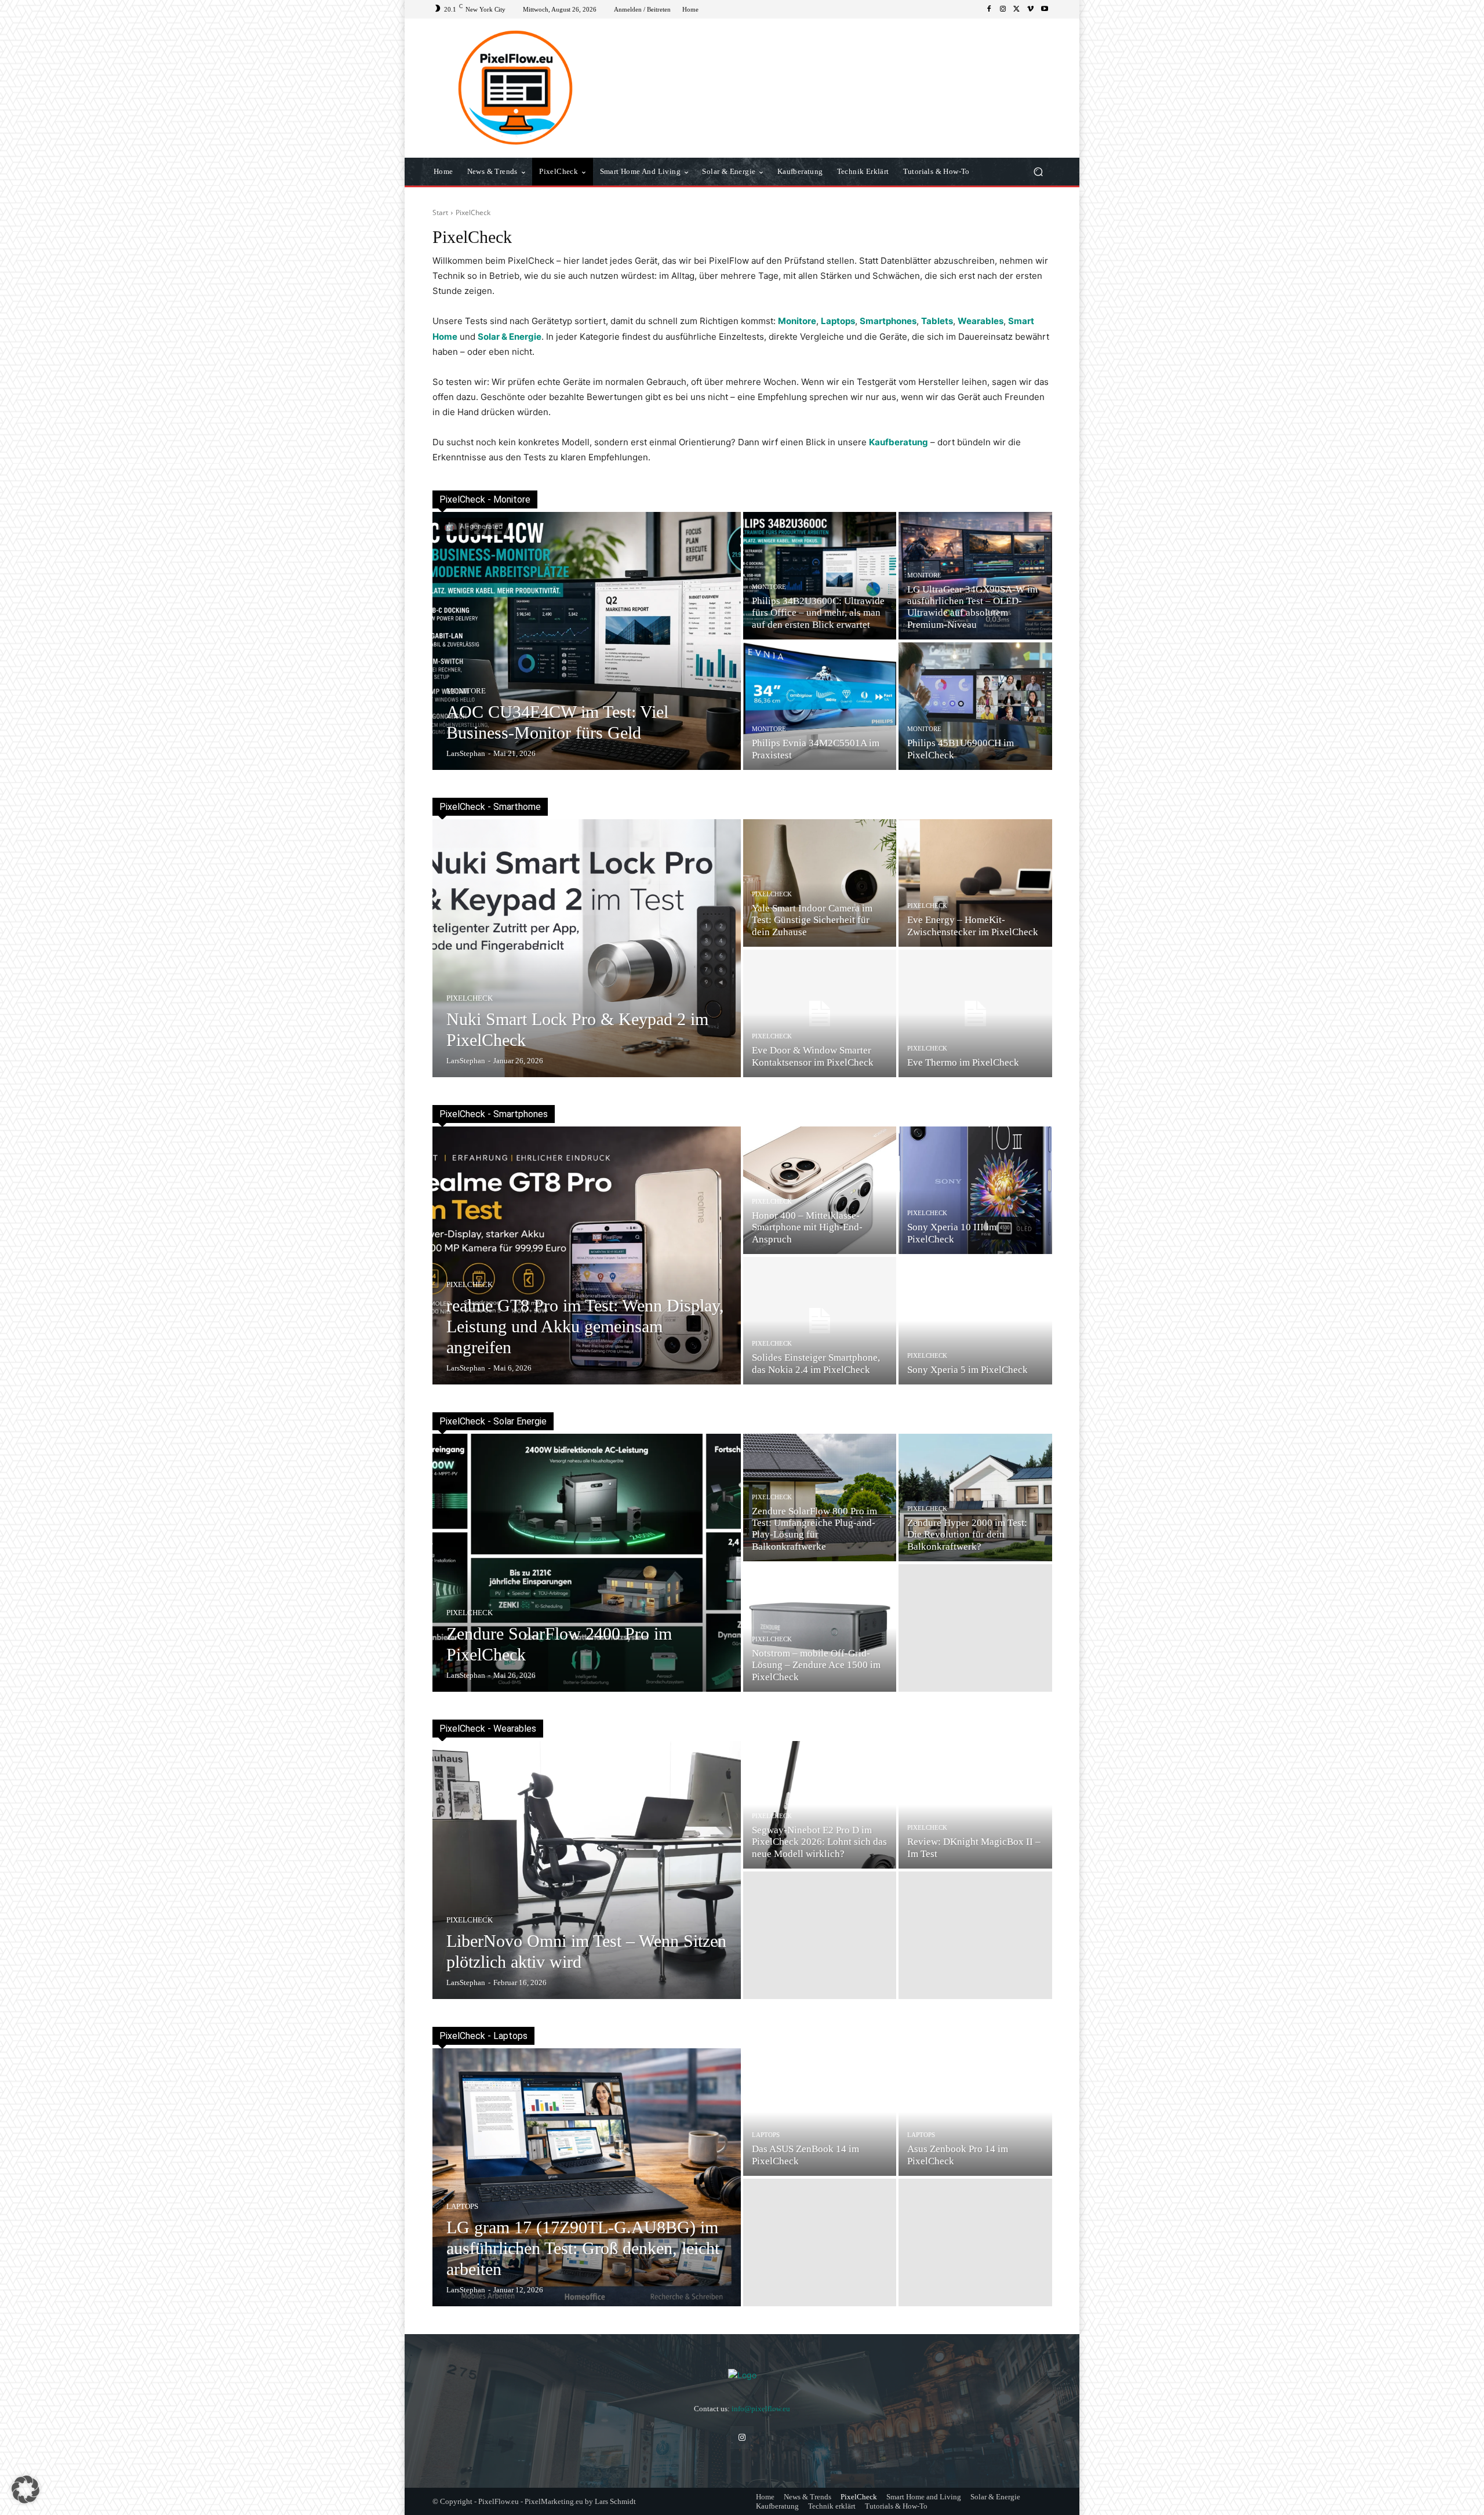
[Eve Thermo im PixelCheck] (975, 1013)
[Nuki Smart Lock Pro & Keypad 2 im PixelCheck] (587, 948)
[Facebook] (989, 9)
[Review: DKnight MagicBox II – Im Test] (975, 1805)
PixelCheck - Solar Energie (493, 1421)
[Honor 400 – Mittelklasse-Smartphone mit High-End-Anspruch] (820, 1190)
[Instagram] (1003, 9)
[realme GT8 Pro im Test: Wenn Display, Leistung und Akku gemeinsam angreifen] (587, 1255)
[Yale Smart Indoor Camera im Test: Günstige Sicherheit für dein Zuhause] (820, 883)
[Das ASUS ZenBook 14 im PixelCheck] (820, 2112)
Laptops (462, 2206)
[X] (1017, 9)
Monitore (466, 691)
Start (440, 212)
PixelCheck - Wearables (488, 1729)
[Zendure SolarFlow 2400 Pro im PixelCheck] (587, 1563)
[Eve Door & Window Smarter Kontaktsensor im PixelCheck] (820, 1013)
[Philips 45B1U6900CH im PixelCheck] (975, 706)
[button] (1038, 172)
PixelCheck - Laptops (483, 2036)
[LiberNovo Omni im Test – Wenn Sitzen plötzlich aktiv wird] (587, 1870)
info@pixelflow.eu (761, 2409)
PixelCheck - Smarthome (490, 807)
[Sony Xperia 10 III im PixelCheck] (975, 1190)
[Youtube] (1045, 9)
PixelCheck (470, 998)
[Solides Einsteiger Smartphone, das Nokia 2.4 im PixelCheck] (820, 1321)
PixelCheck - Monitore (485, 499)
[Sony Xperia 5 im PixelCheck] (975, 1321)
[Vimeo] (1031, 9)
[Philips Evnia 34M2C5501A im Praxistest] (820, 706)
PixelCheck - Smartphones (494, 1114)
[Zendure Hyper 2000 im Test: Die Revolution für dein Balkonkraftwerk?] (975, 1498)
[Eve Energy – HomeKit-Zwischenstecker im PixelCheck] (975, 883)
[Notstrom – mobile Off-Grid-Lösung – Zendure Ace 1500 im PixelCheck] (820, 1628)
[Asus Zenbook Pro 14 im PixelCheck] (975, 2112)
